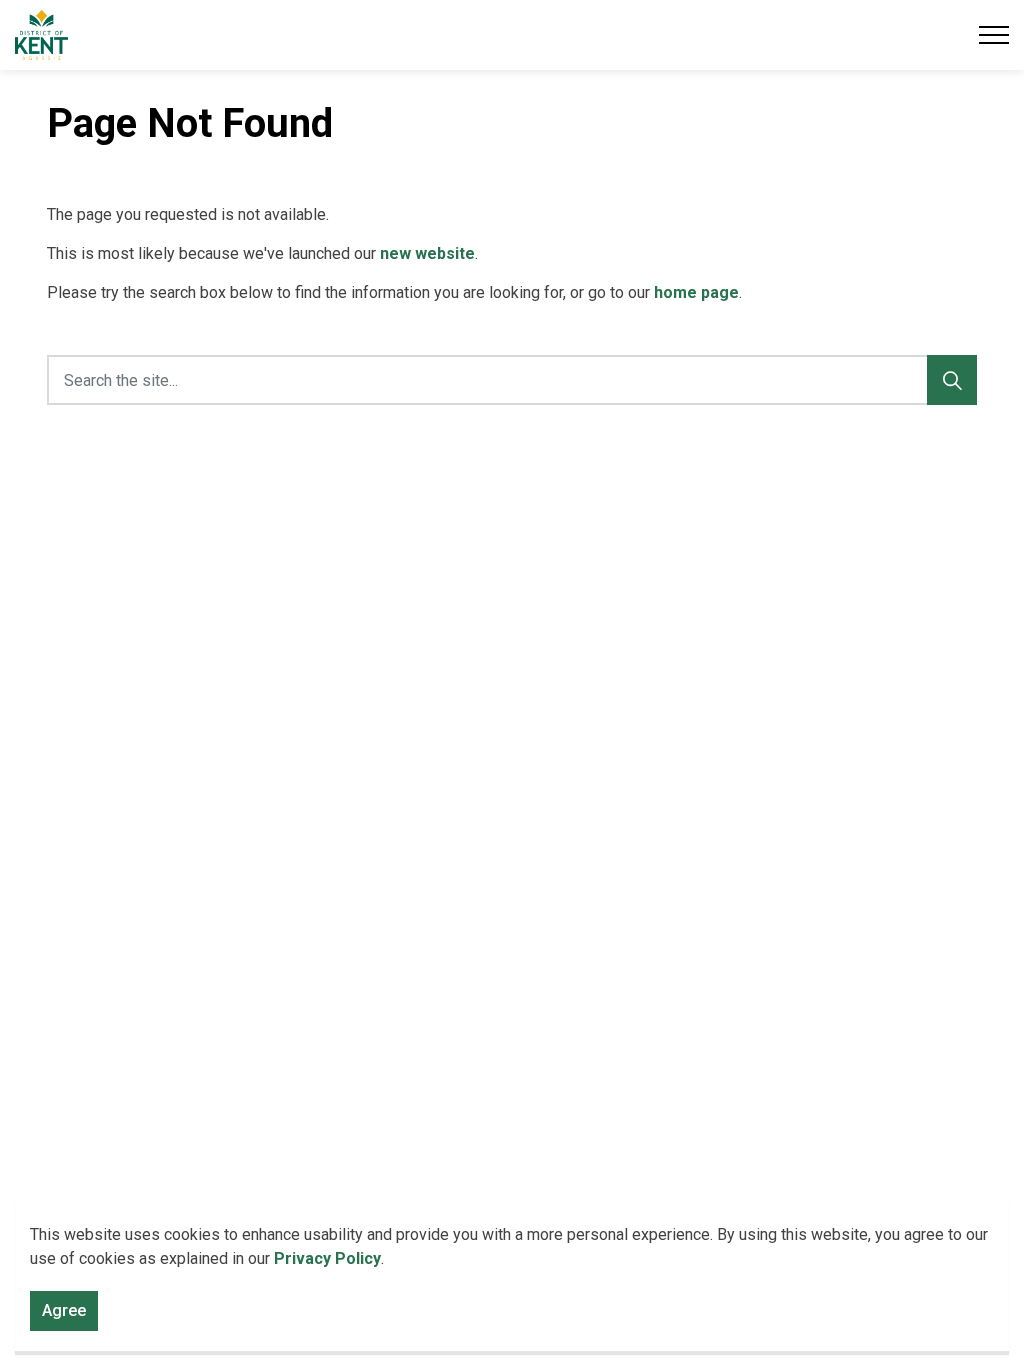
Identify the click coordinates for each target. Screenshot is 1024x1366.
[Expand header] (994, 35)
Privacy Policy (327, 1258)
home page (696, 292)
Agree (64, 1310)
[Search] (952, 380)
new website (427, 253)
